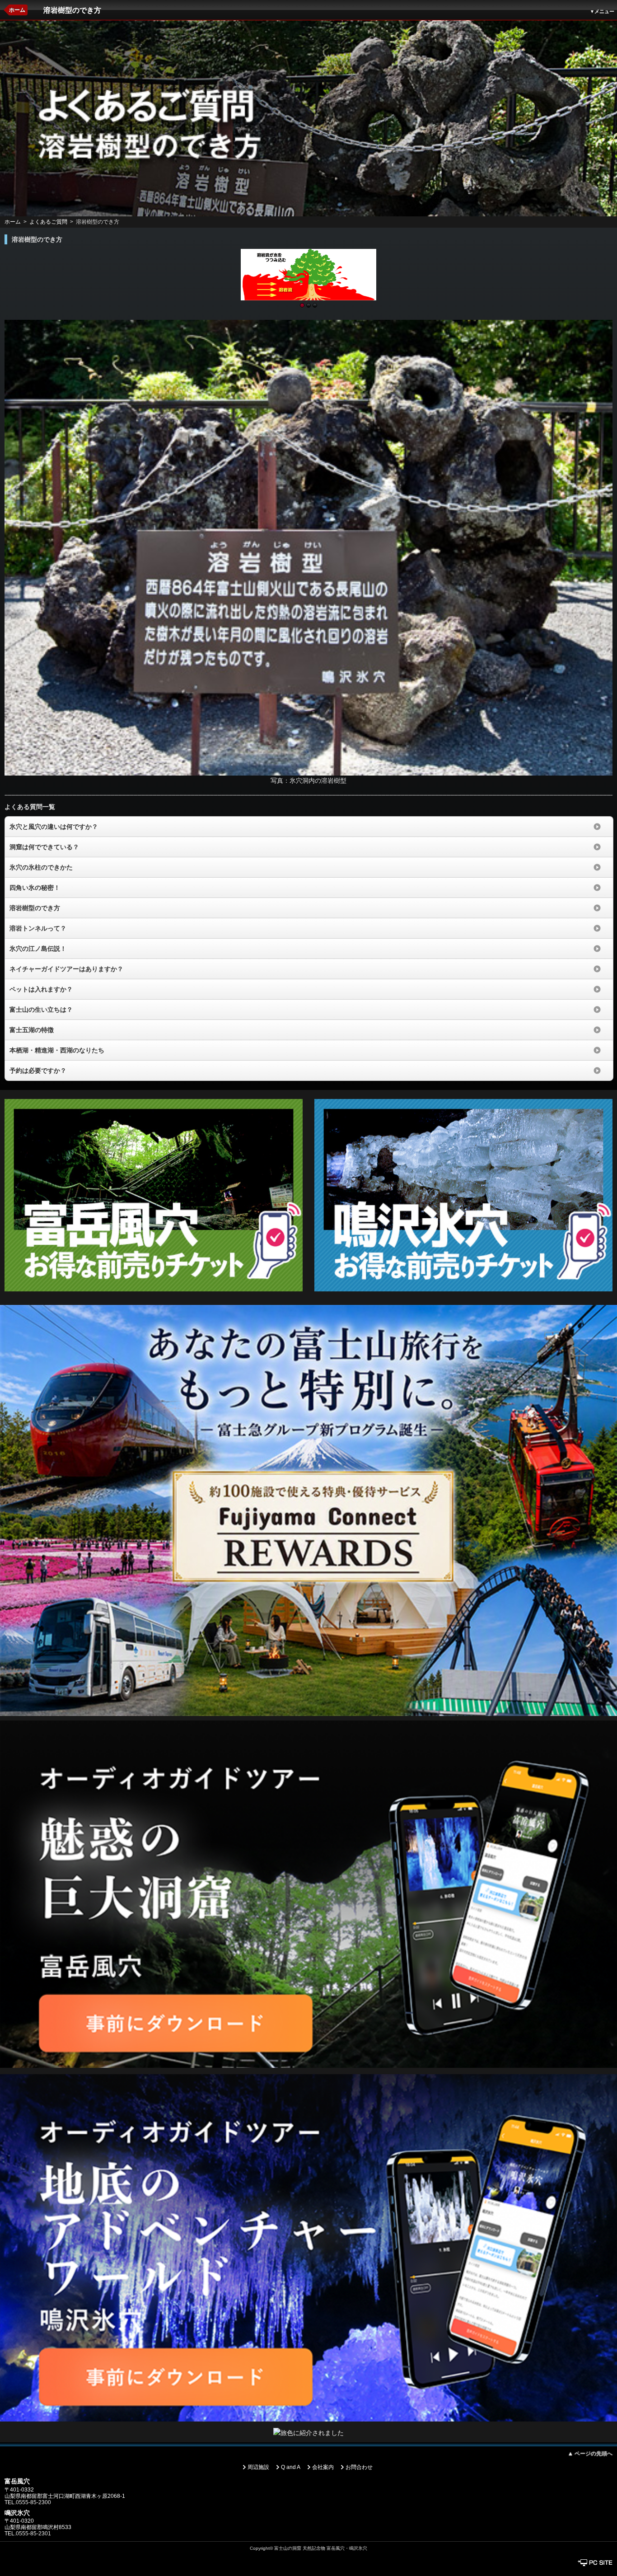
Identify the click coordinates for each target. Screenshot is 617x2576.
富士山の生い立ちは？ (41, 1010)
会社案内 (323, 2467)
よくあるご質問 (48, 222)
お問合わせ (359, 2467)
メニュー (602, 11)
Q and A (291, 2467)
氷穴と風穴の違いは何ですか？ (54, 827)
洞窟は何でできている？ (44, 847)
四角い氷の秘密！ (35, 888)
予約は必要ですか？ (38, 1071)
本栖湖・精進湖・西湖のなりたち (57, 1050)
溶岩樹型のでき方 (35, 908)
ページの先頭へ (590, 2454)
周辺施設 (258, 2467)
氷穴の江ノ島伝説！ (38, 949)
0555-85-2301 (33, 2534)
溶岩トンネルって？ (38, 928)
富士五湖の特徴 (32, 1030)
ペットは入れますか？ (41, 989)
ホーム (17, 10)
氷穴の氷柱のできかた (41, 867)
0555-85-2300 (33, 2502)
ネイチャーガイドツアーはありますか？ (66, 969)
